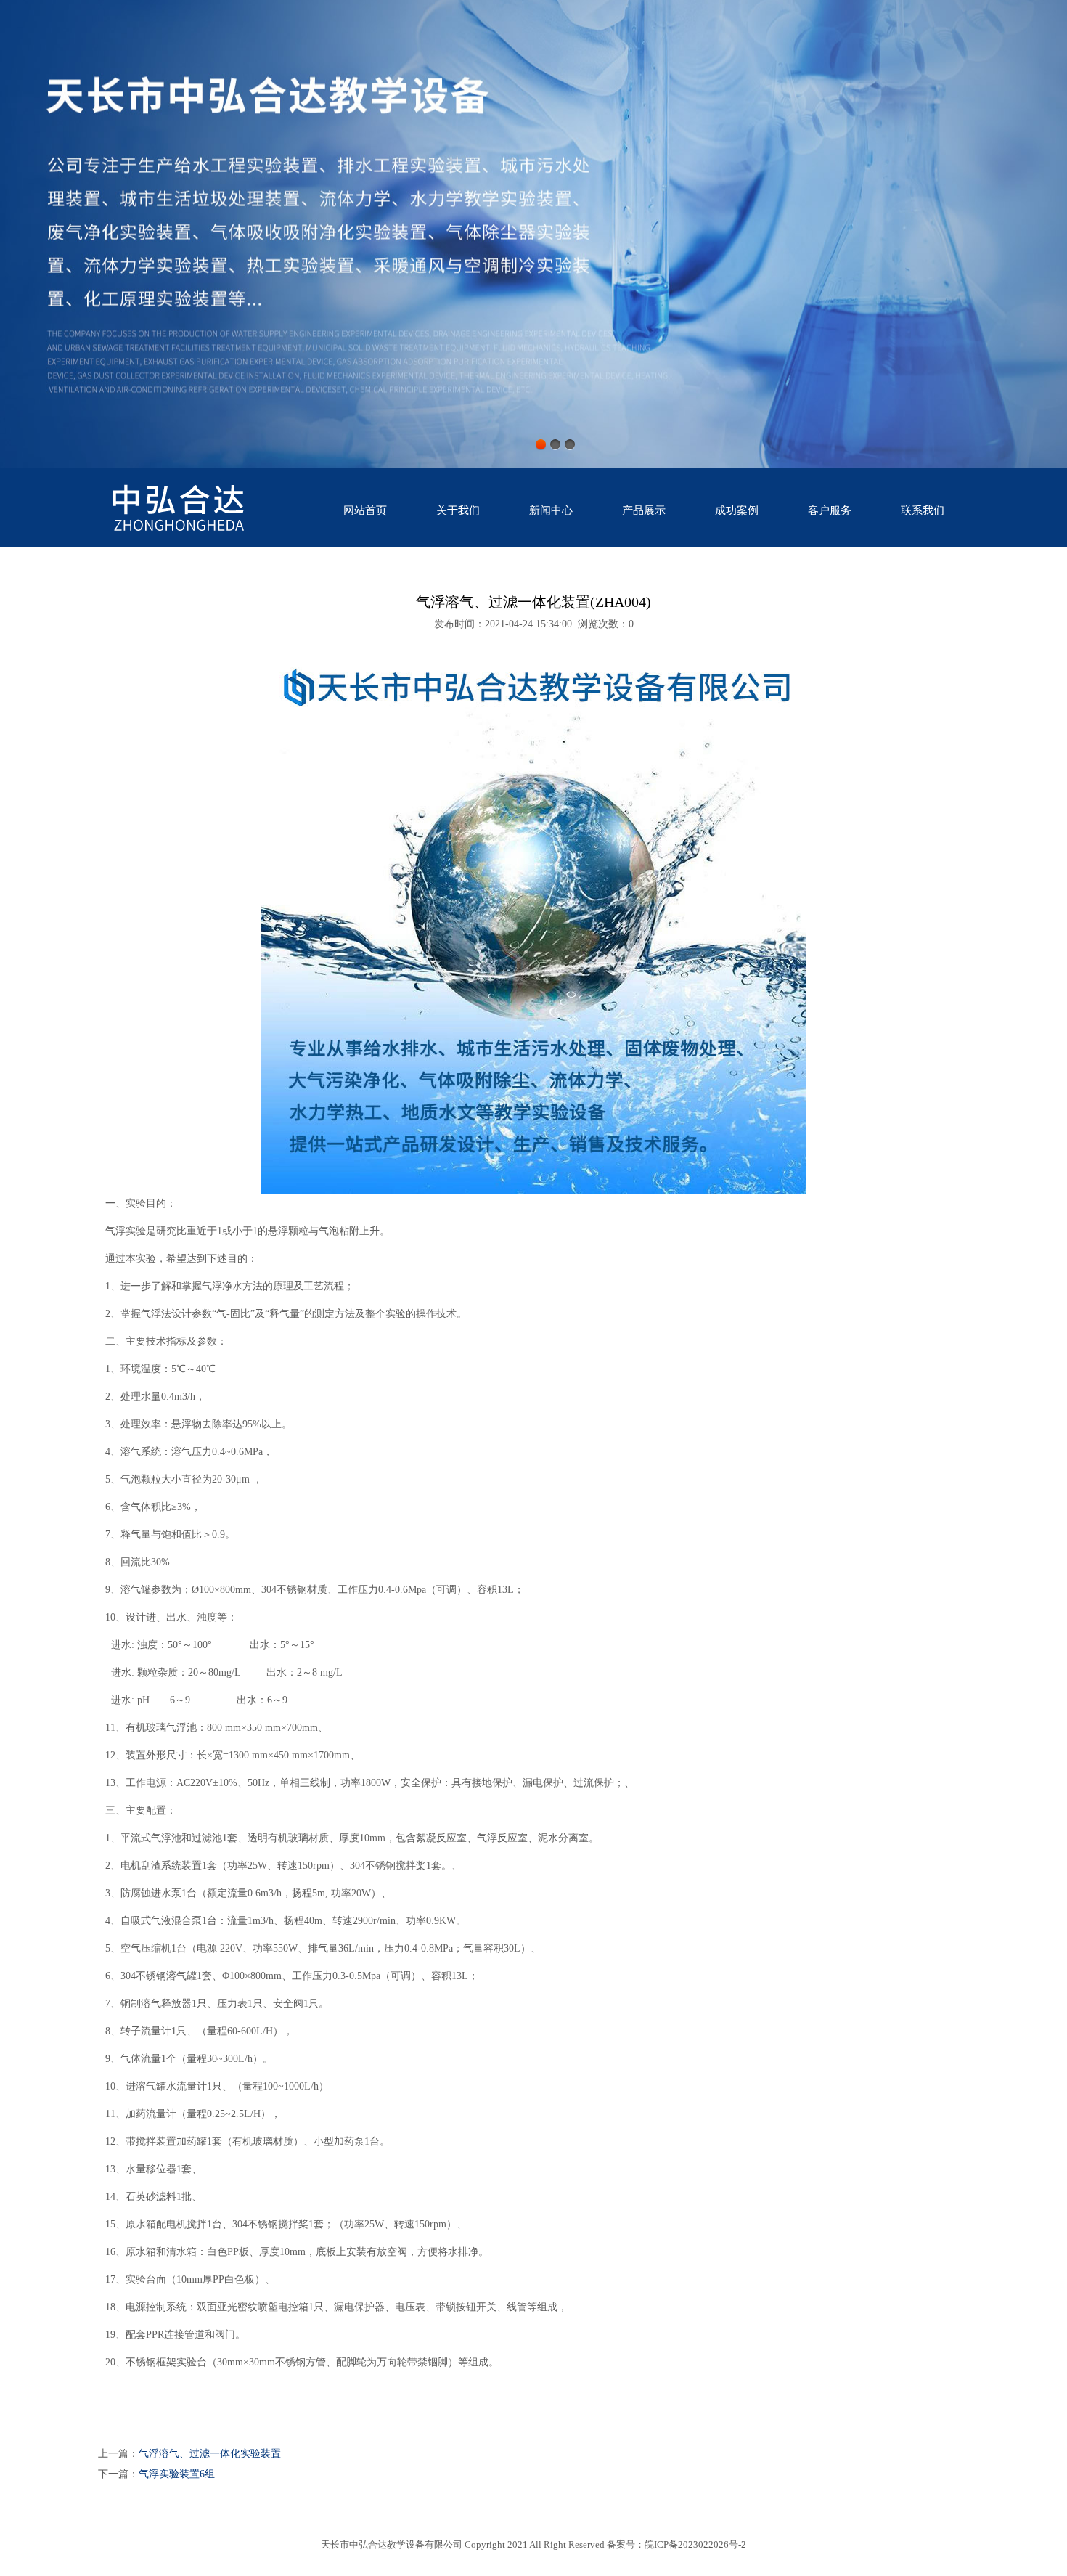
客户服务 (830, 510)
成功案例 (737, 510)
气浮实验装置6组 (177, 2474)
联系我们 (923, 510)
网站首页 (365, 510)
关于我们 (458, 510)
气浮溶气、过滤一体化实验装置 (210, 2454)
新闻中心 (551, 510)
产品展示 (644, 510)
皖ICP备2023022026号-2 (695, 2544)
